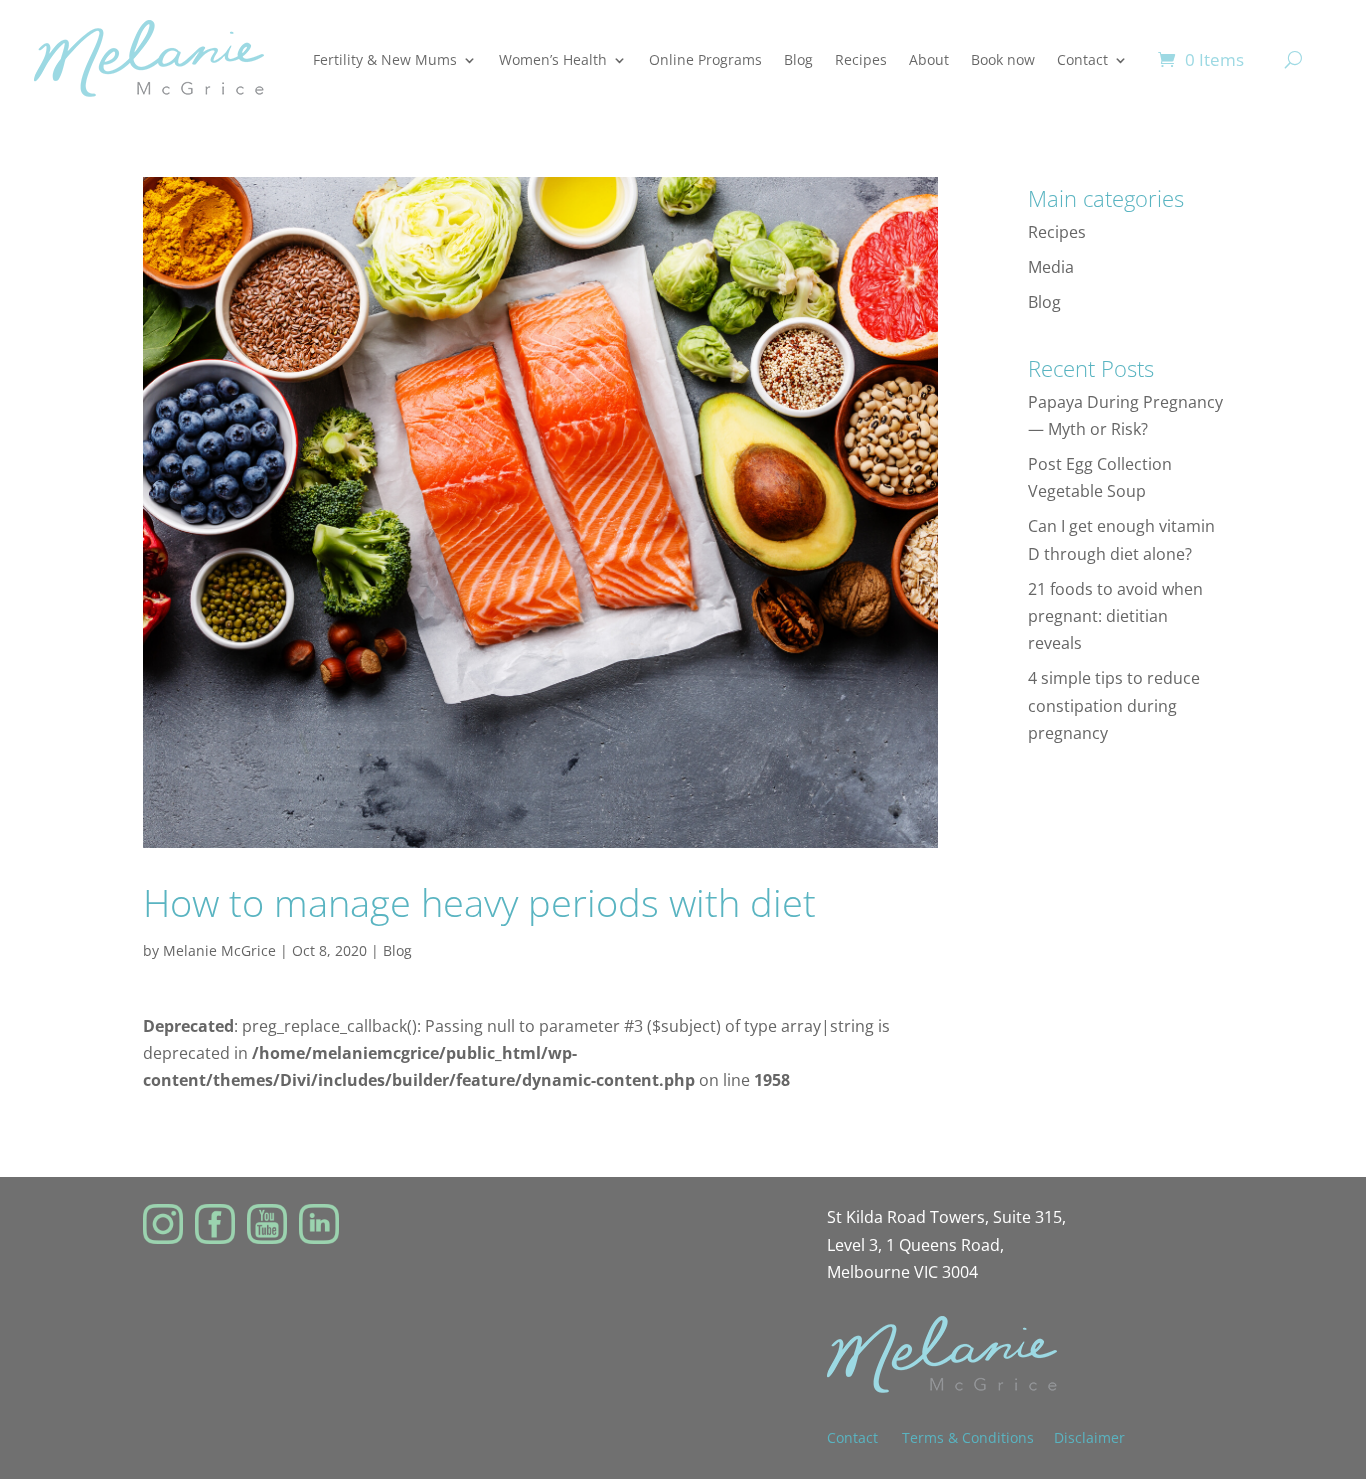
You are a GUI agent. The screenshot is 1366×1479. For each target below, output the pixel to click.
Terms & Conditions (968, 1437)
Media (1051, 267)
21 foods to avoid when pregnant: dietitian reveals (1115, 616)
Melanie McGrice (219, 950)
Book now (1003, 59)
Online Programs (705, 59)
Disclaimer (1089, 1437)
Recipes (861, 59)
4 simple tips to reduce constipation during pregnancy (1114, 705)
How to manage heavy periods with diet (479, 902)
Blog (798, 59)
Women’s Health (553, 59)
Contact (1082, 59)
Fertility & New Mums (385, 59)
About (929, 59)
